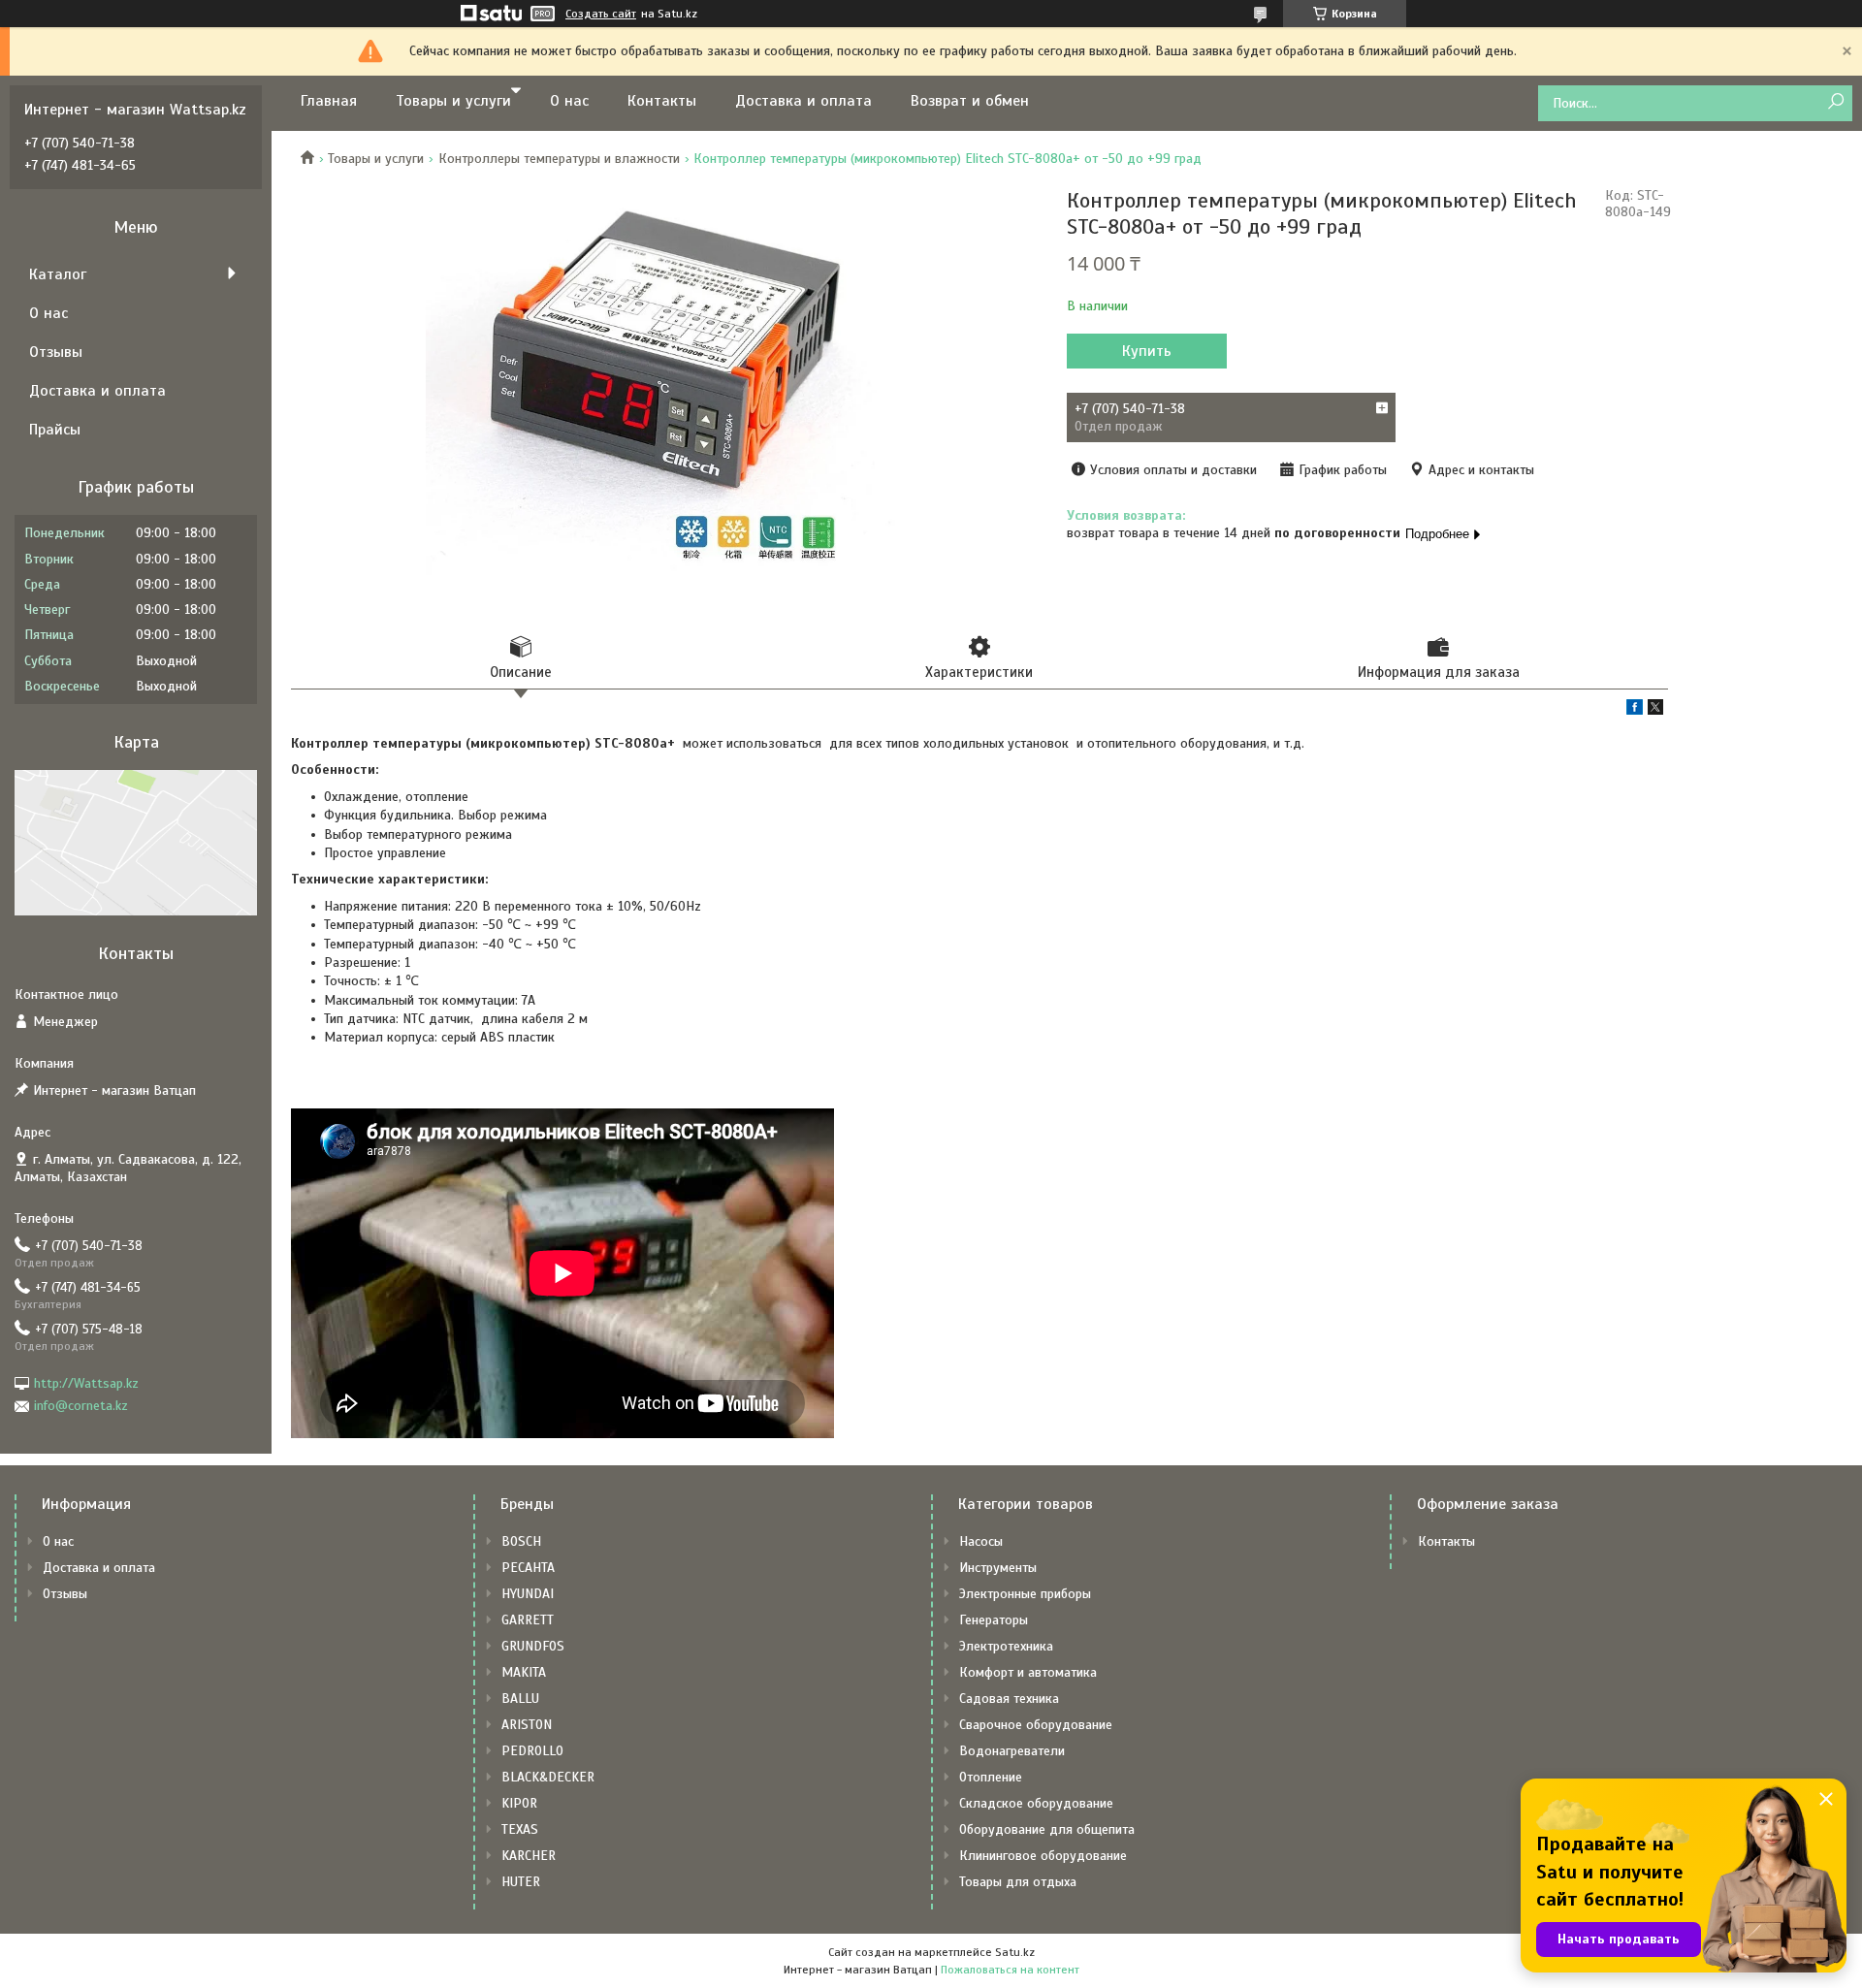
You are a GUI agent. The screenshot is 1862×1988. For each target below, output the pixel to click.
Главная (329, 101)
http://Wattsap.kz (86, 1383)
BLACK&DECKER (548, 1777)
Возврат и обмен (970, 101)
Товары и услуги (453, 101)
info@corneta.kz (81, 1406)
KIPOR (519, 1803)
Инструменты (998, 1568)
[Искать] (1835, 102)
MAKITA (524, 1672)
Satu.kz (1015, 1952)
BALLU (520, 1699)
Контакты (662, 101)
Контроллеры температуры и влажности (559, 159)
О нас (569, 101)
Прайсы (55, 430)
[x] (1655, 710)
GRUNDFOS (533, 1646)
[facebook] (1635, 710)
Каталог (58, 274)
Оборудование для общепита (1047, 1829)
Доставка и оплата (803, 101)
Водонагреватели (1012, 1751)
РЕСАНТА (528, 1568)
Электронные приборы (1025, 1594)
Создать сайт (601, 14)
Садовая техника (1009, 1699)
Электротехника (1006, 1646)
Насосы (981, 1541)
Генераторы (994, 1620)
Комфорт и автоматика (1028, 1672)
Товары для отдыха (1018, 1882)
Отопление (991, 1777)
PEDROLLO (532, 1751)
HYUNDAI (528, 1594)
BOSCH (521, 1541)
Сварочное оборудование (1036, 1725)
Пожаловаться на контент (1010, 1970)
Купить (1147, 351)
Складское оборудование (1036, 1803)
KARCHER (529, 1856)
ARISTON (527, 1725)
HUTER (521, 1882)
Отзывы (56, 352)
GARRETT (528, 1620)
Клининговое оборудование (1043, 1856)
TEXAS (520, 1829)
